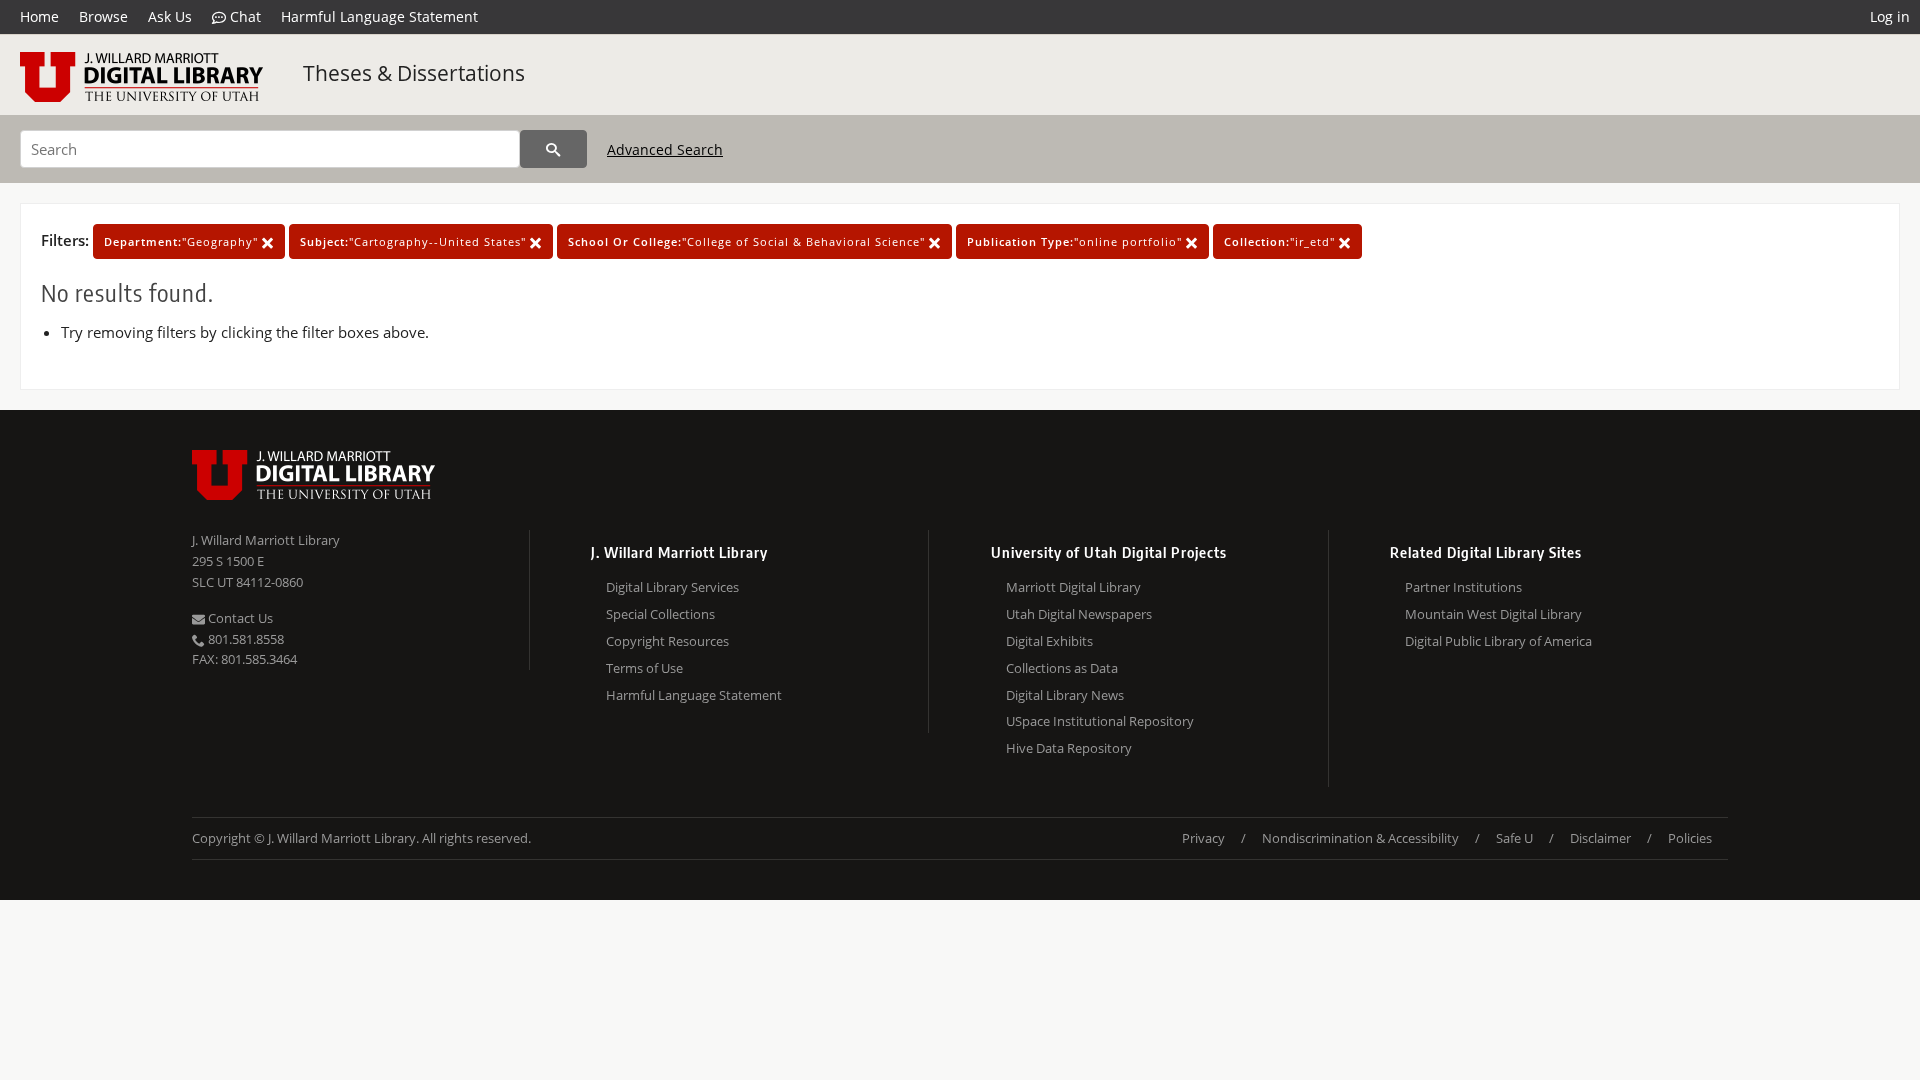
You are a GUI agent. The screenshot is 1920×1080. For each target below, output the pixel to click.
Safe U (1514, 838)
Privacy (1203, 838)
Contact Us (239, 618)
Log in (1890, 16)
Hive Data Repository (1069, 748)
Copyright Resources (667, 641)
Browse (103, 16)
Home (39, 16)
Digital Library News (1065, 695)
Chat (243, 16)
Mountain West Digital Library (1493, 614)
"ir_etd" (1281, 241)
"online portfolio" (1076, 241)
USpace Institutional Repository (1100, 721)
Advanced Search (665, 149)
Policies (1690, 838)
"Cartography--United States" (415, 241)
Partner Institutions (1463, 587)
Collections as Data (1062, 668)
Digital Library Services (672, 587)
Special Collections (660, 614)
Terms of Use (644, 668)
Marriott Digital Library (1073, 587)
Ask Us (170, 16)
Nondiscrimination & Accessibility (1360, 838)
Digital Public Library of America (1498, 641)
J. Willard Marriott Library (266, 540)
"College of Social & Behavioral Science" (748, 241)
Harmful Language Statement (379, 16)
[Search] (553, 149)
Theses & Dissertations (414, 73)
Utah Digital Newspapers (1079, 614)
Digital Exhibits (1049, 641)
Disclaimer (1600, 838)
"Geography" (183, 241)
